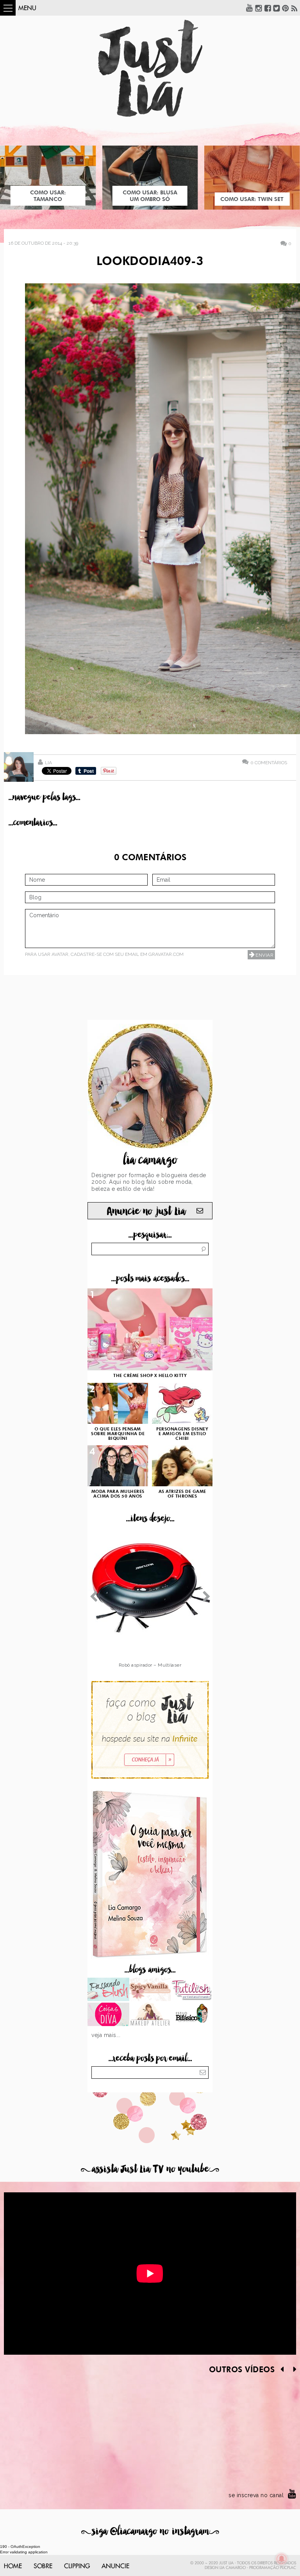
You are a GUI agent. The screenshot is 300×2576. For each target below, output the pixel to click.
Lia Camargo (233, 2568)
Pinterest (286, 8)
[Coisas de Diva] (108, 2015)
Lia (48, 763)
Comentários (269, 762)
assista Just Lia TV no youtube (150, 2169)
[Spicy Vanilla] (150, 1990)
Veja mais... (106, 2035)
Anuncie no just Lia (146, 1211)
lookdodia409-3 (150, 262)
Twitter (277, 8)
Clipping (77, 2566)
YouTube (250, 8)
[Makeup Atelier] (150, 2015)
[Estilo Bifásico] (192, 2015)
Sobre (43, 2566)
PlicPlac (288, 2568)
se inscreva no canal (256, 2495)
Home (13, 2566)
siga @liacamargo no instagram (150, 2531)
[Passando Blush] (108, 1990)
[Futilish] (192, 1990)
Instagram (259, 8)
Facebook (268, 8)
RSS (295, 8)
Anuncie (115, 2566)
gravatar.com (166, 954)
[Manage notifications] (282, 2559)
